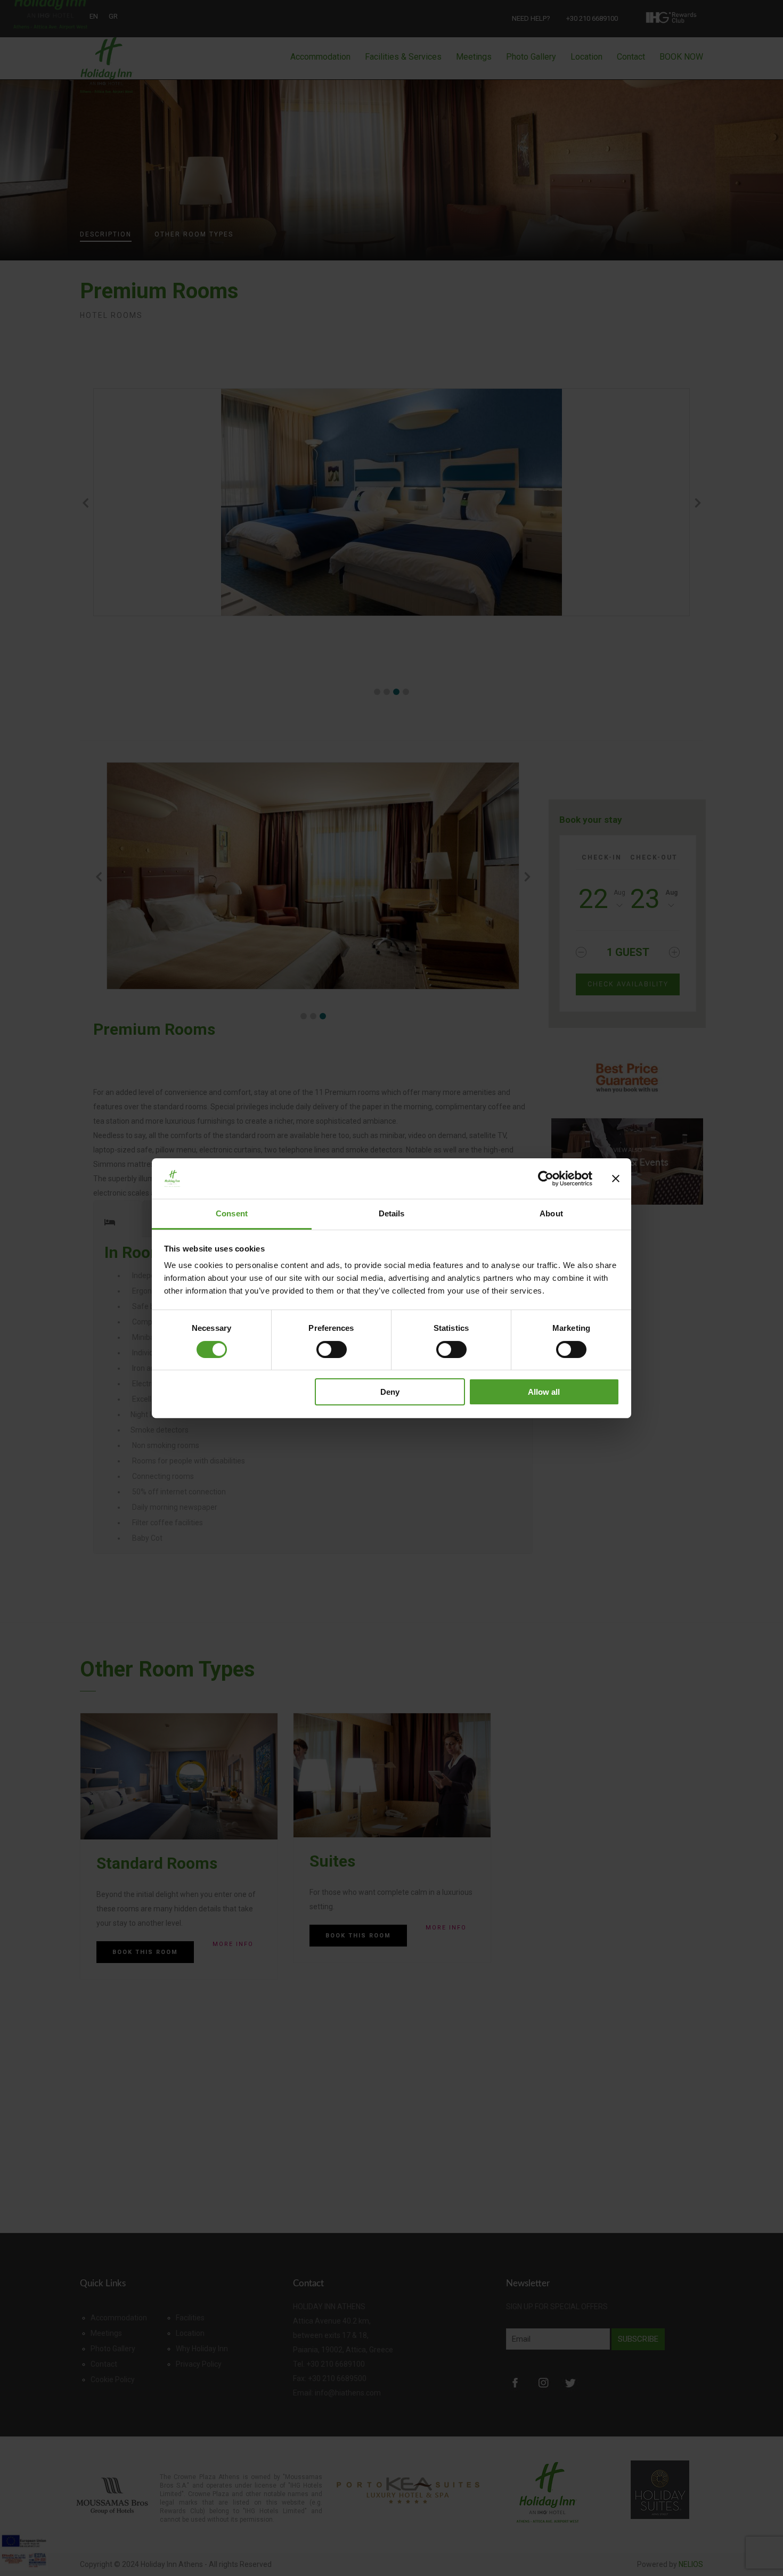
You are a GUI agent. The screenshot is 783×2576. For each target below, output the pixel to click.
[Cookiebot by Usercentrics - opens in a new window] (546, 1179)
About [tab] (551, 1213)
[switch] (332, 1350)
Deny (390, 1392)
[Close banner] (616, 1179)
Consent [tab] (232, 1213)
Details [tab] (392, 1213)
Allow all (544, 1392)
